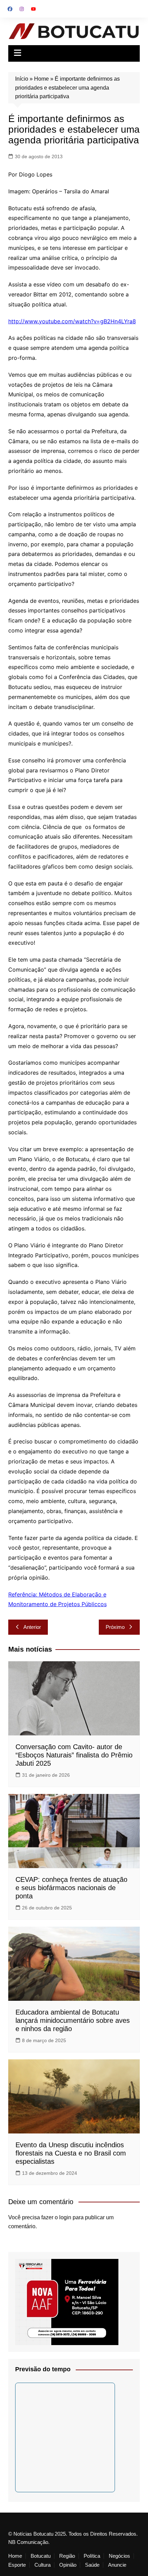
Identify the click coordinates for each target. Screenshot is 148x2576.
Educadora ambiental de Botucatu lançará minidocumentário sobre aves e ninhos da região (73, 2020)
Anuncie (117, 2565)
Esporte (17, 2565)
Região (67, 2556)
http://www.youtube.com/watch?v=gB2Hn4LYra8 (72, 321)
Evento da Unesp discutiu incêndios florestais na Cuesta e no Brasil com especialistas (71, 2153)
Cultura (43, 2565)
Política (92, 2556)
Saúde (92, 2565)
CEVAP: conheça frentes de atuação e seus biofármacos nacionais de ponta (71, 1888)
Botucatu (41, 2556)
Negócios (119, 2556)
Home (41, 79)
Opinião (68, 2565)
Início (22, 79)
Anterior (32, 1627)
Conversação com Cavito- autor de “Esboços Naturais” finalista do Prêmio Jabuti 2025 (74, 1755)
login (65, 2217)
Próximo (115, 1627)
